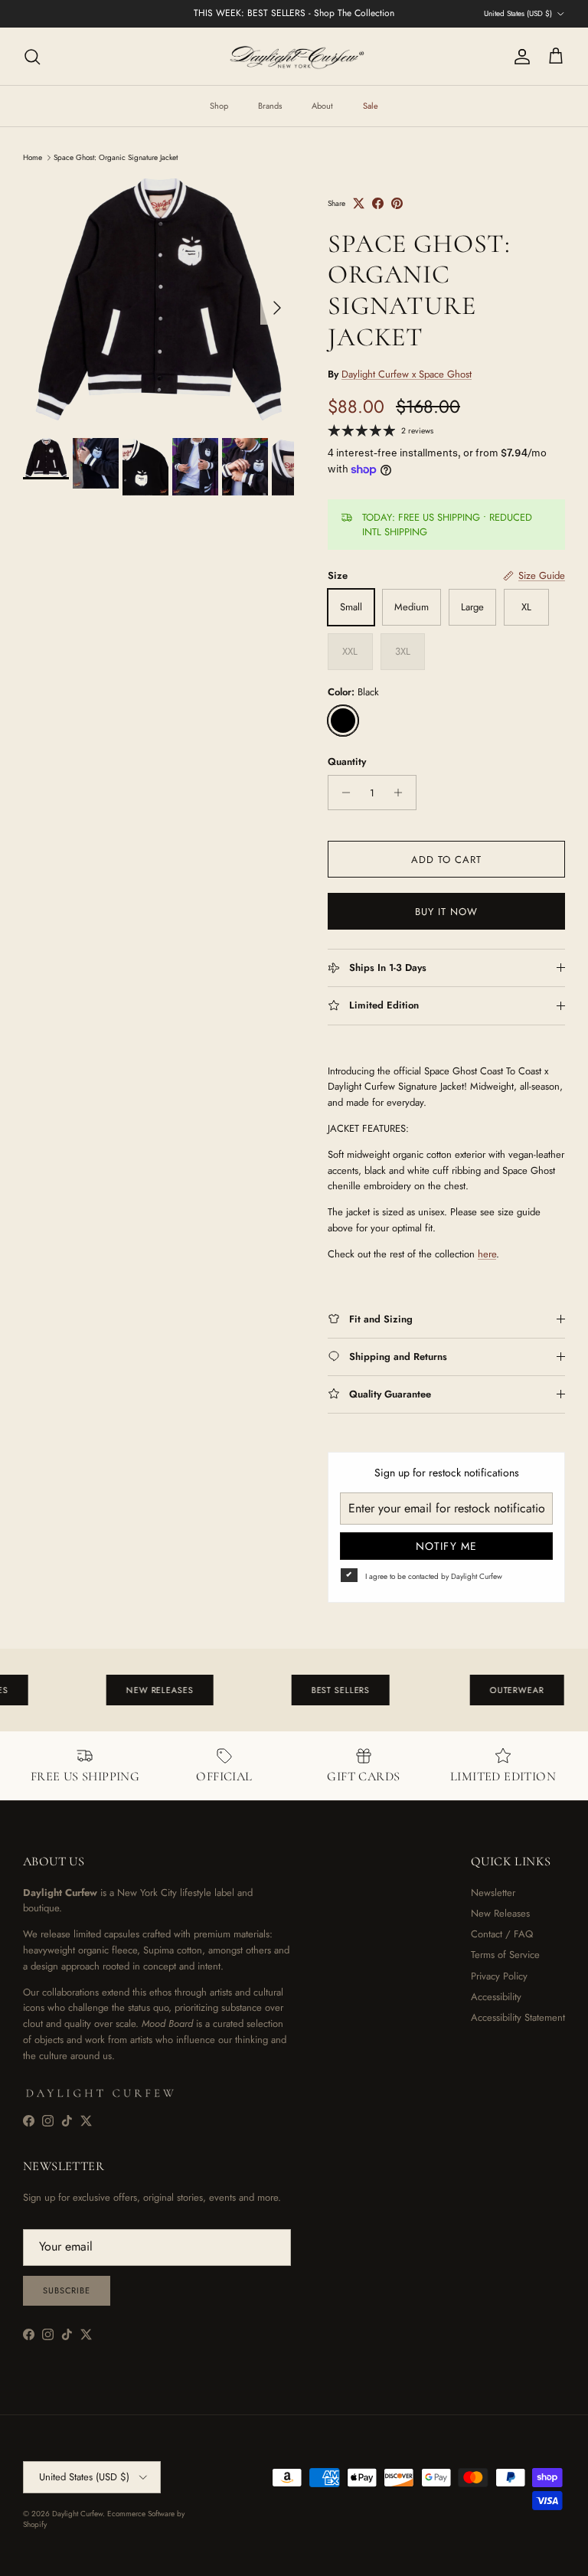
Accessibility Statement (518, 2017)
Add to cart (446, 860)
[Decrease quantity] (342, 793)
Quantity (347, 762)
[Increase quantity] (402, 793)
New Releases (500, 1913)
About (322, 106)
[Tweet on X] (359, 203)
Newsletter (493, 1893)
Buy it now (446, 912)
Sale (371, 106)
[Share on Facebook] (378, 203)
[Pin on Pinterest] (397, 203)
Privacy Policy (499, 1976)
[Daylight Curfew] (294, 56)
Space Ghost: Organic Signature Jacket (116, 157)
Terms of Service (505, 1955)
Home (33, 157)
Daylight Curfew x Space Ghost (407, 374)
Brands (270, 106)
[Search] (32, 57)
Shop (219, 106)
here (487, 1254)
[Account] (519, 57)
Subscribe (67, 2290)
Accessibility (496, 1997)
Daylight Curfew (77, 2514)
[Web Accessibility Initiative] (6, 2558)
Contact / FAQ (502, 1934)
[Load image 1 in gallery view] (158, 301)
